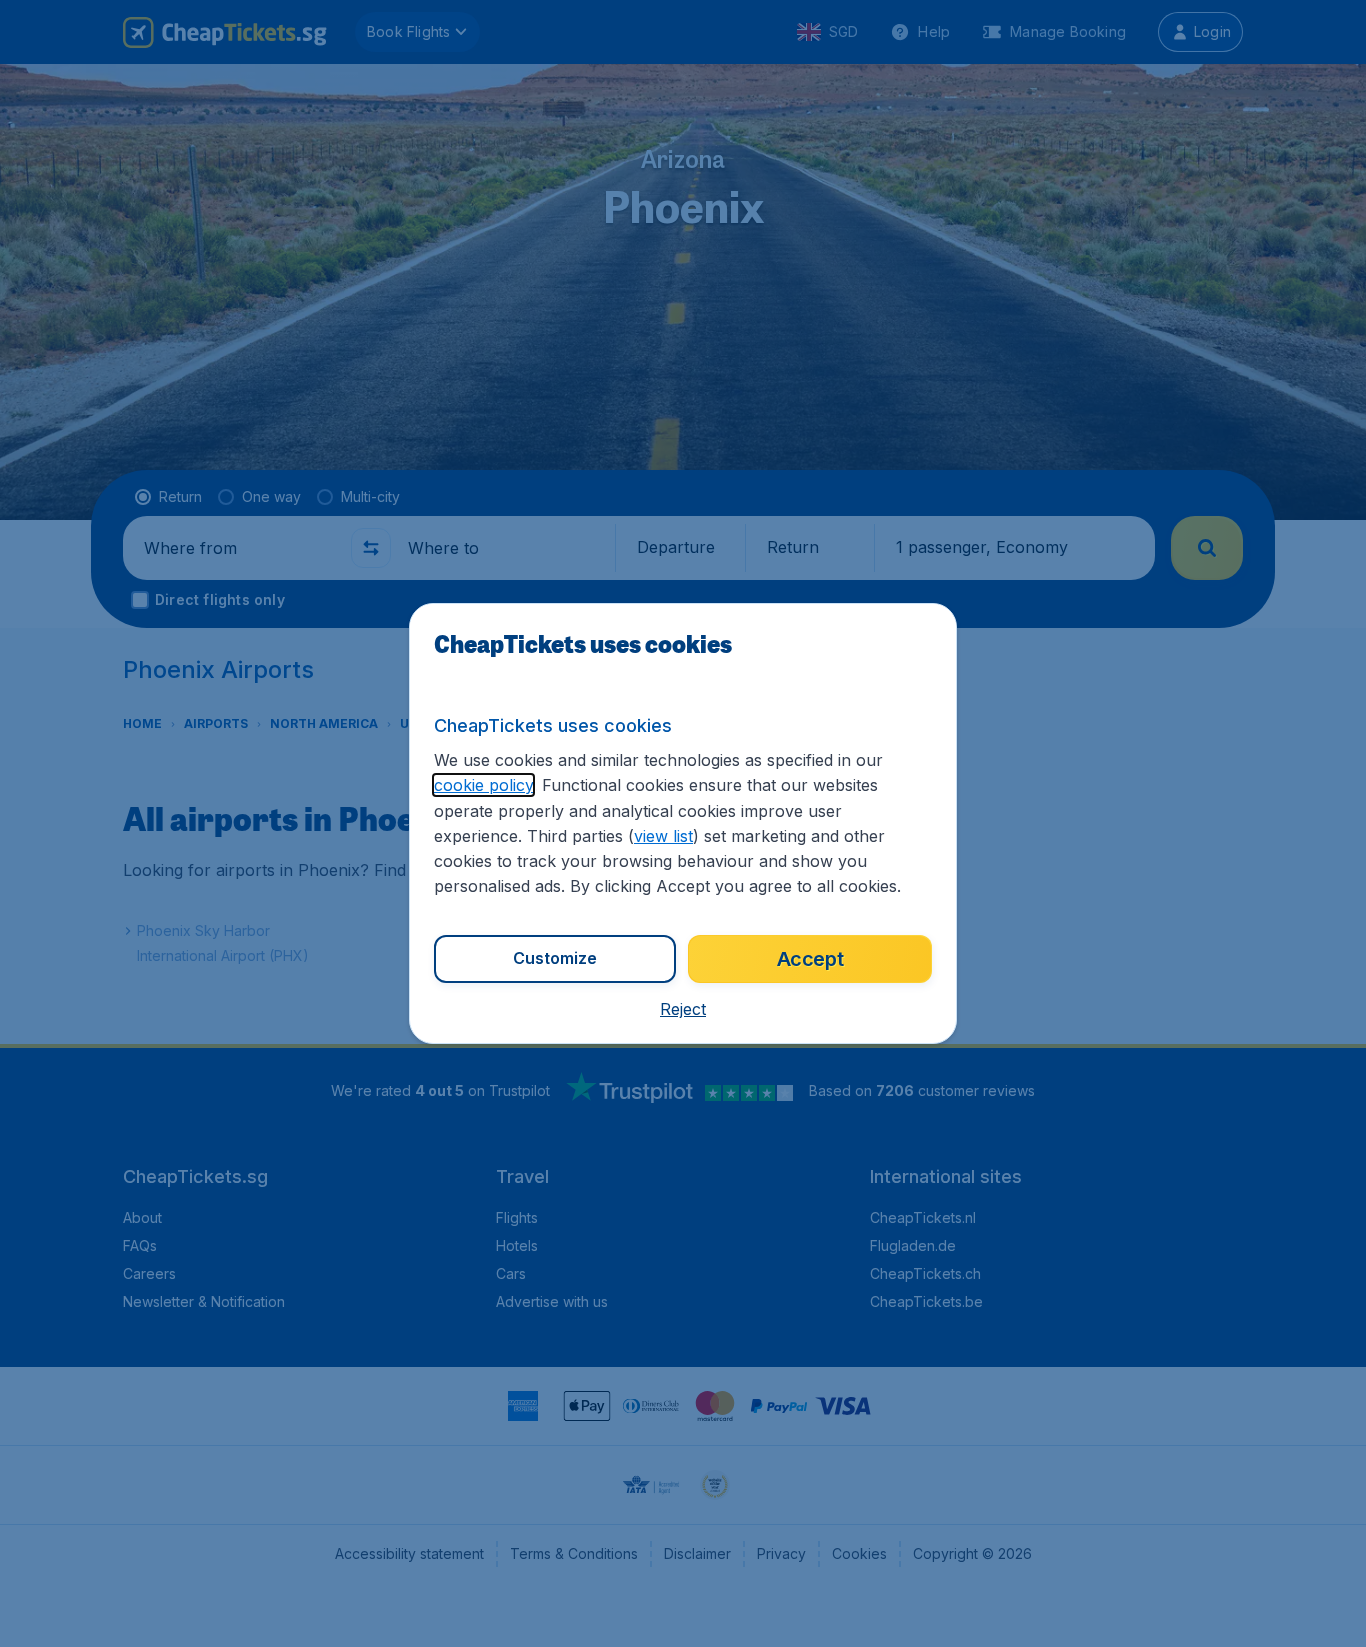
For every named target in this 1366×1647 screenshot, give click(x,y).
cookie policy (483, 785)
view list (663, 836)
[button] (683, 1009)
